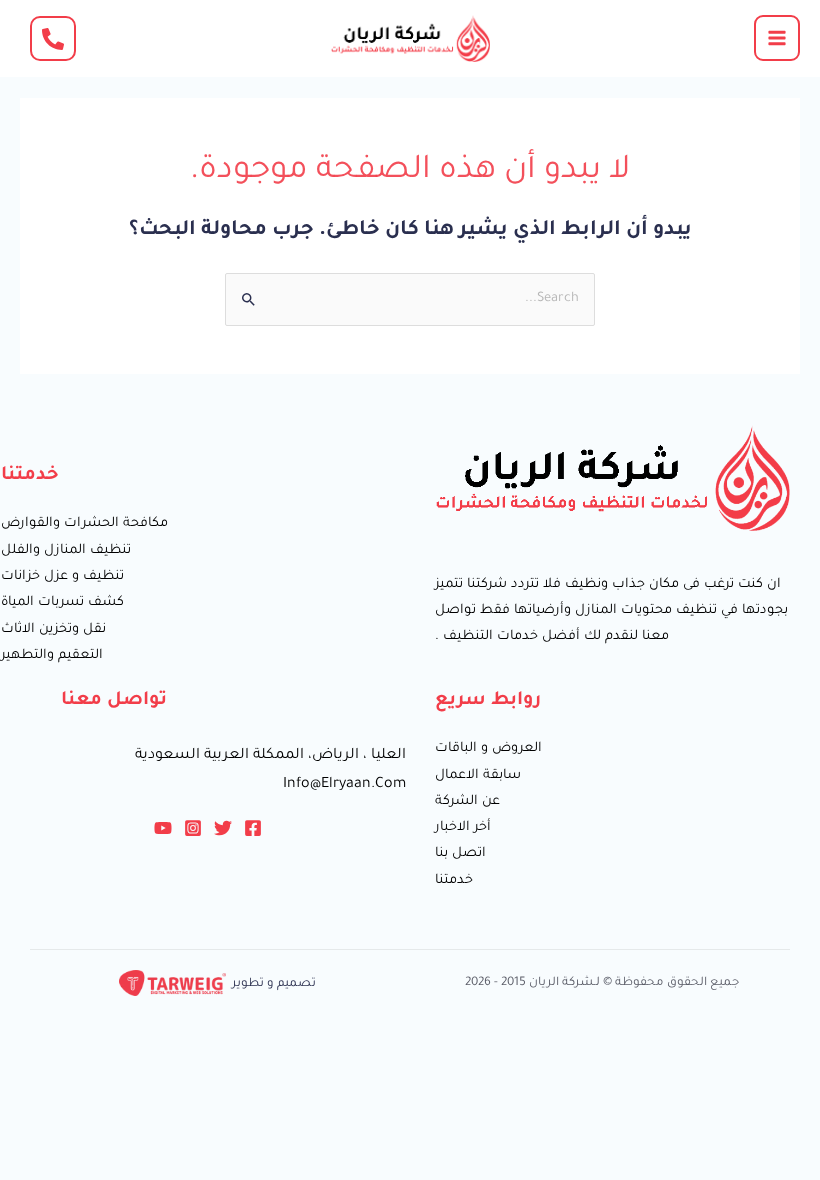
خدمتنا (454, 881)
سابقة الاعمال (478, 776)
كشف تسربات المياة (62, 603)
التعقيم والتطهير (52, 656)
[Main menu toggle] (777, 38)
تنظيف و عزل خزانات (62, 577)
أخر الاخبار (463, 828)
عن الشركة (467, 802)
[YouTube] (163, 828)
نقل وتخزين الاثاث (53, 630)
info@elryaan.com (344, 785)
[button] (53, 38)
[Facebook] (253, 828)
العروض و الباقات (488, 749)
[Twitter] (223, 828)
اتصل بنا (460, 854)
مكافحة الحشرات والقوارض (84, 524)
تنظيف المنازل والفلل (66, 551)
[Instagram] (193, 828)
